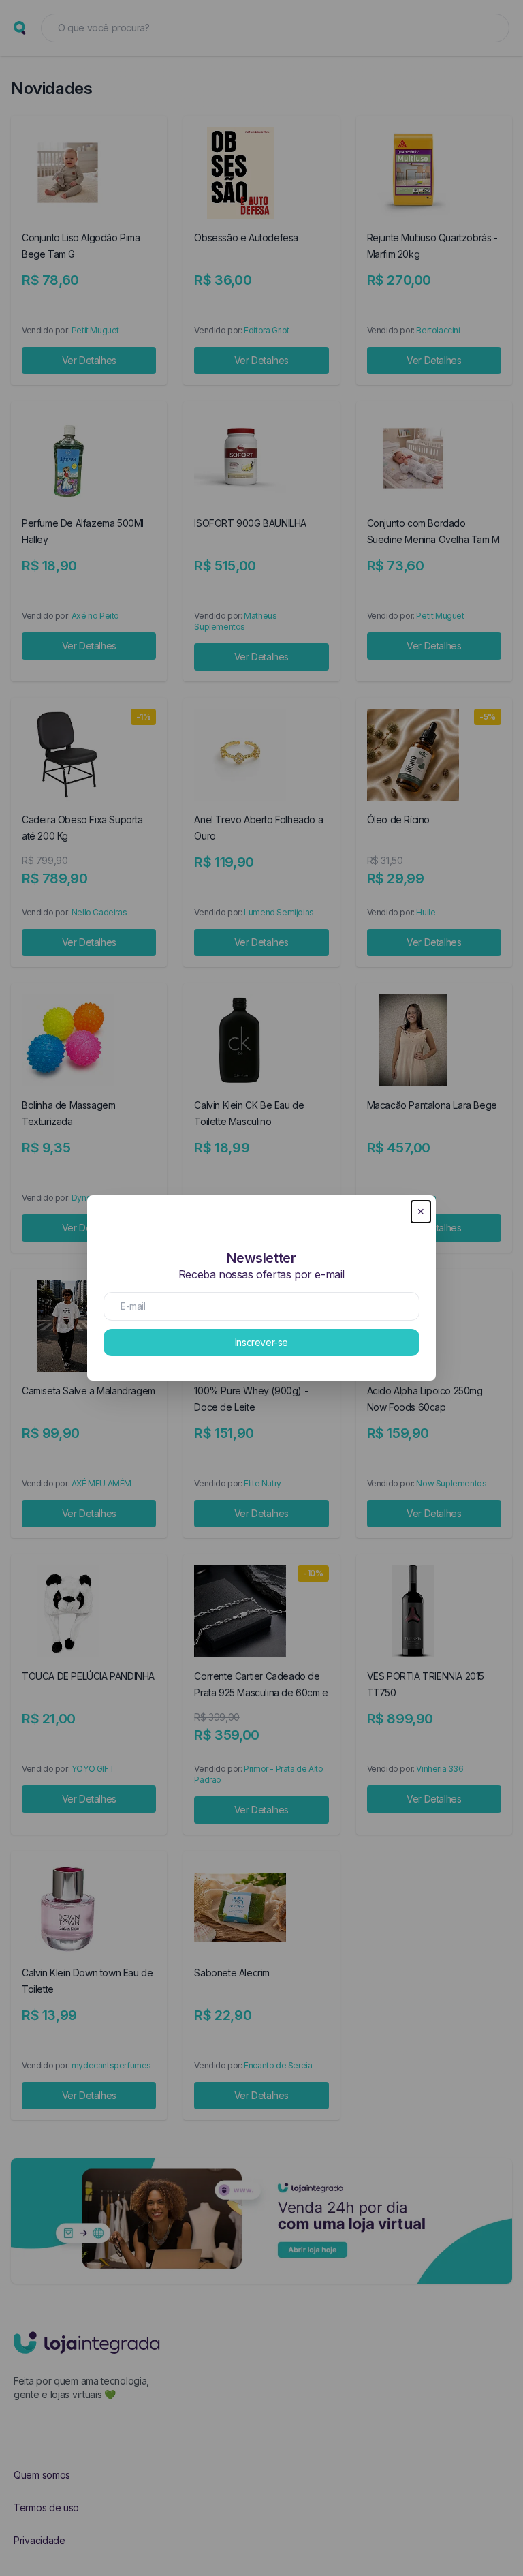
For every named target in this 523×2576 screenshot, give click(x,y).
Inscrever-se (261, 1342)
